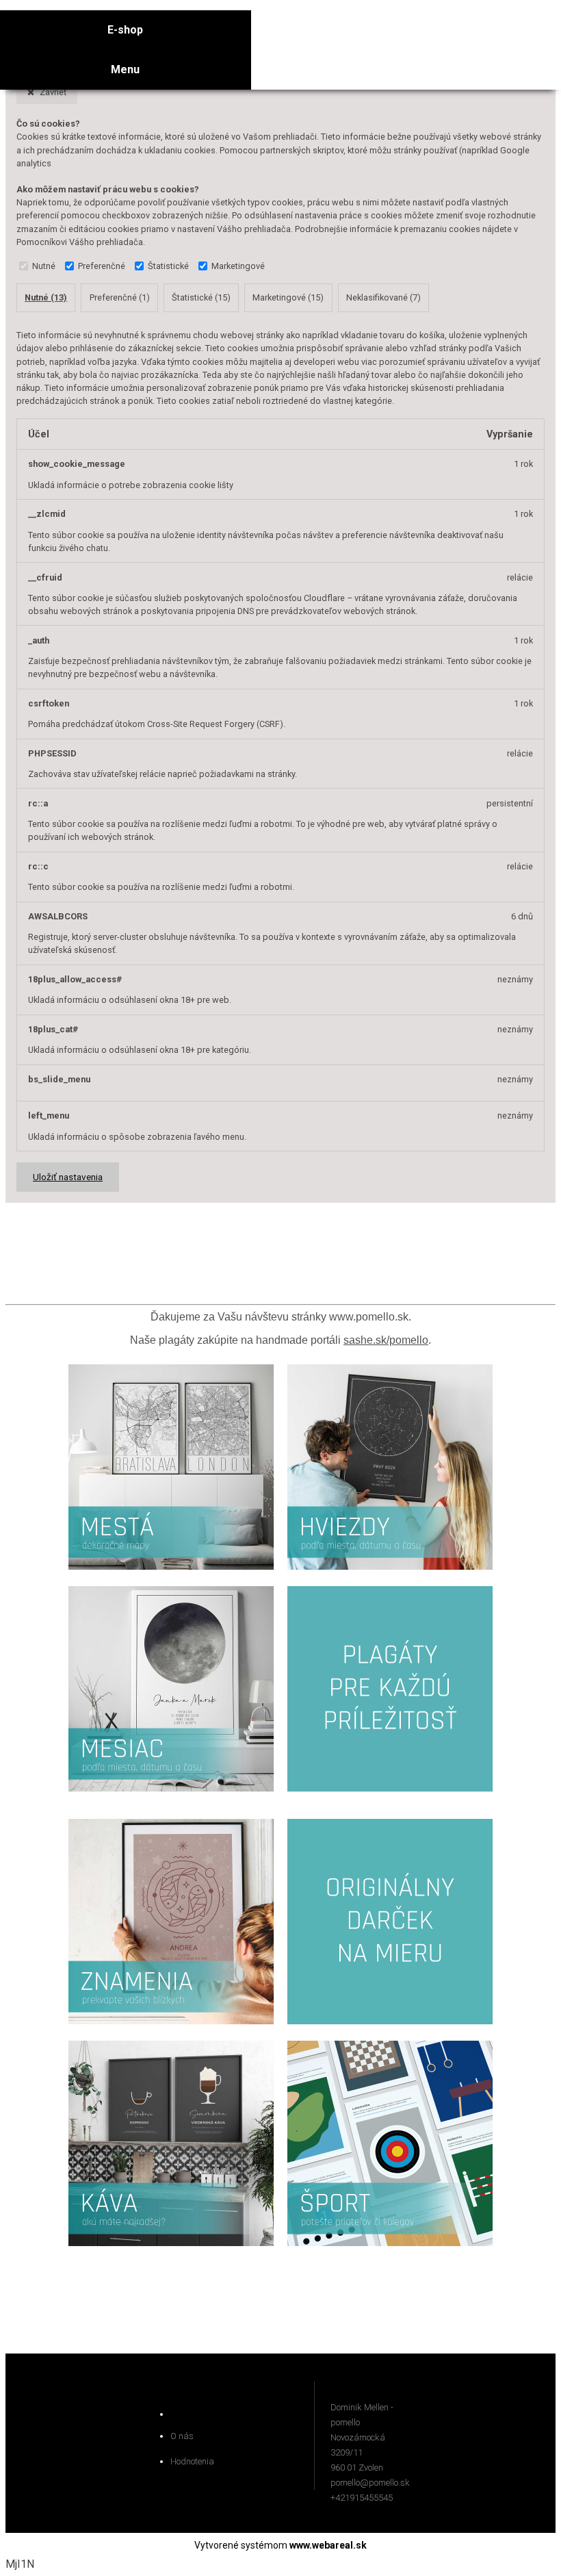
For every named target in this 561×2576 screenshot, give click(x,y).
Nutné (44, 266)
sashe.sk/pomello (386, 1340)
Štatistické (168, 266)
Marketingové (238, 266)
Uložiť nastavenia (68, 1177)
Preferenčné (102, 266)
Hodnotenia (192, 2461)
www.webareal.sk (328, 2545)
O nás (182, 2436)
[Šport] (390, 2249)
